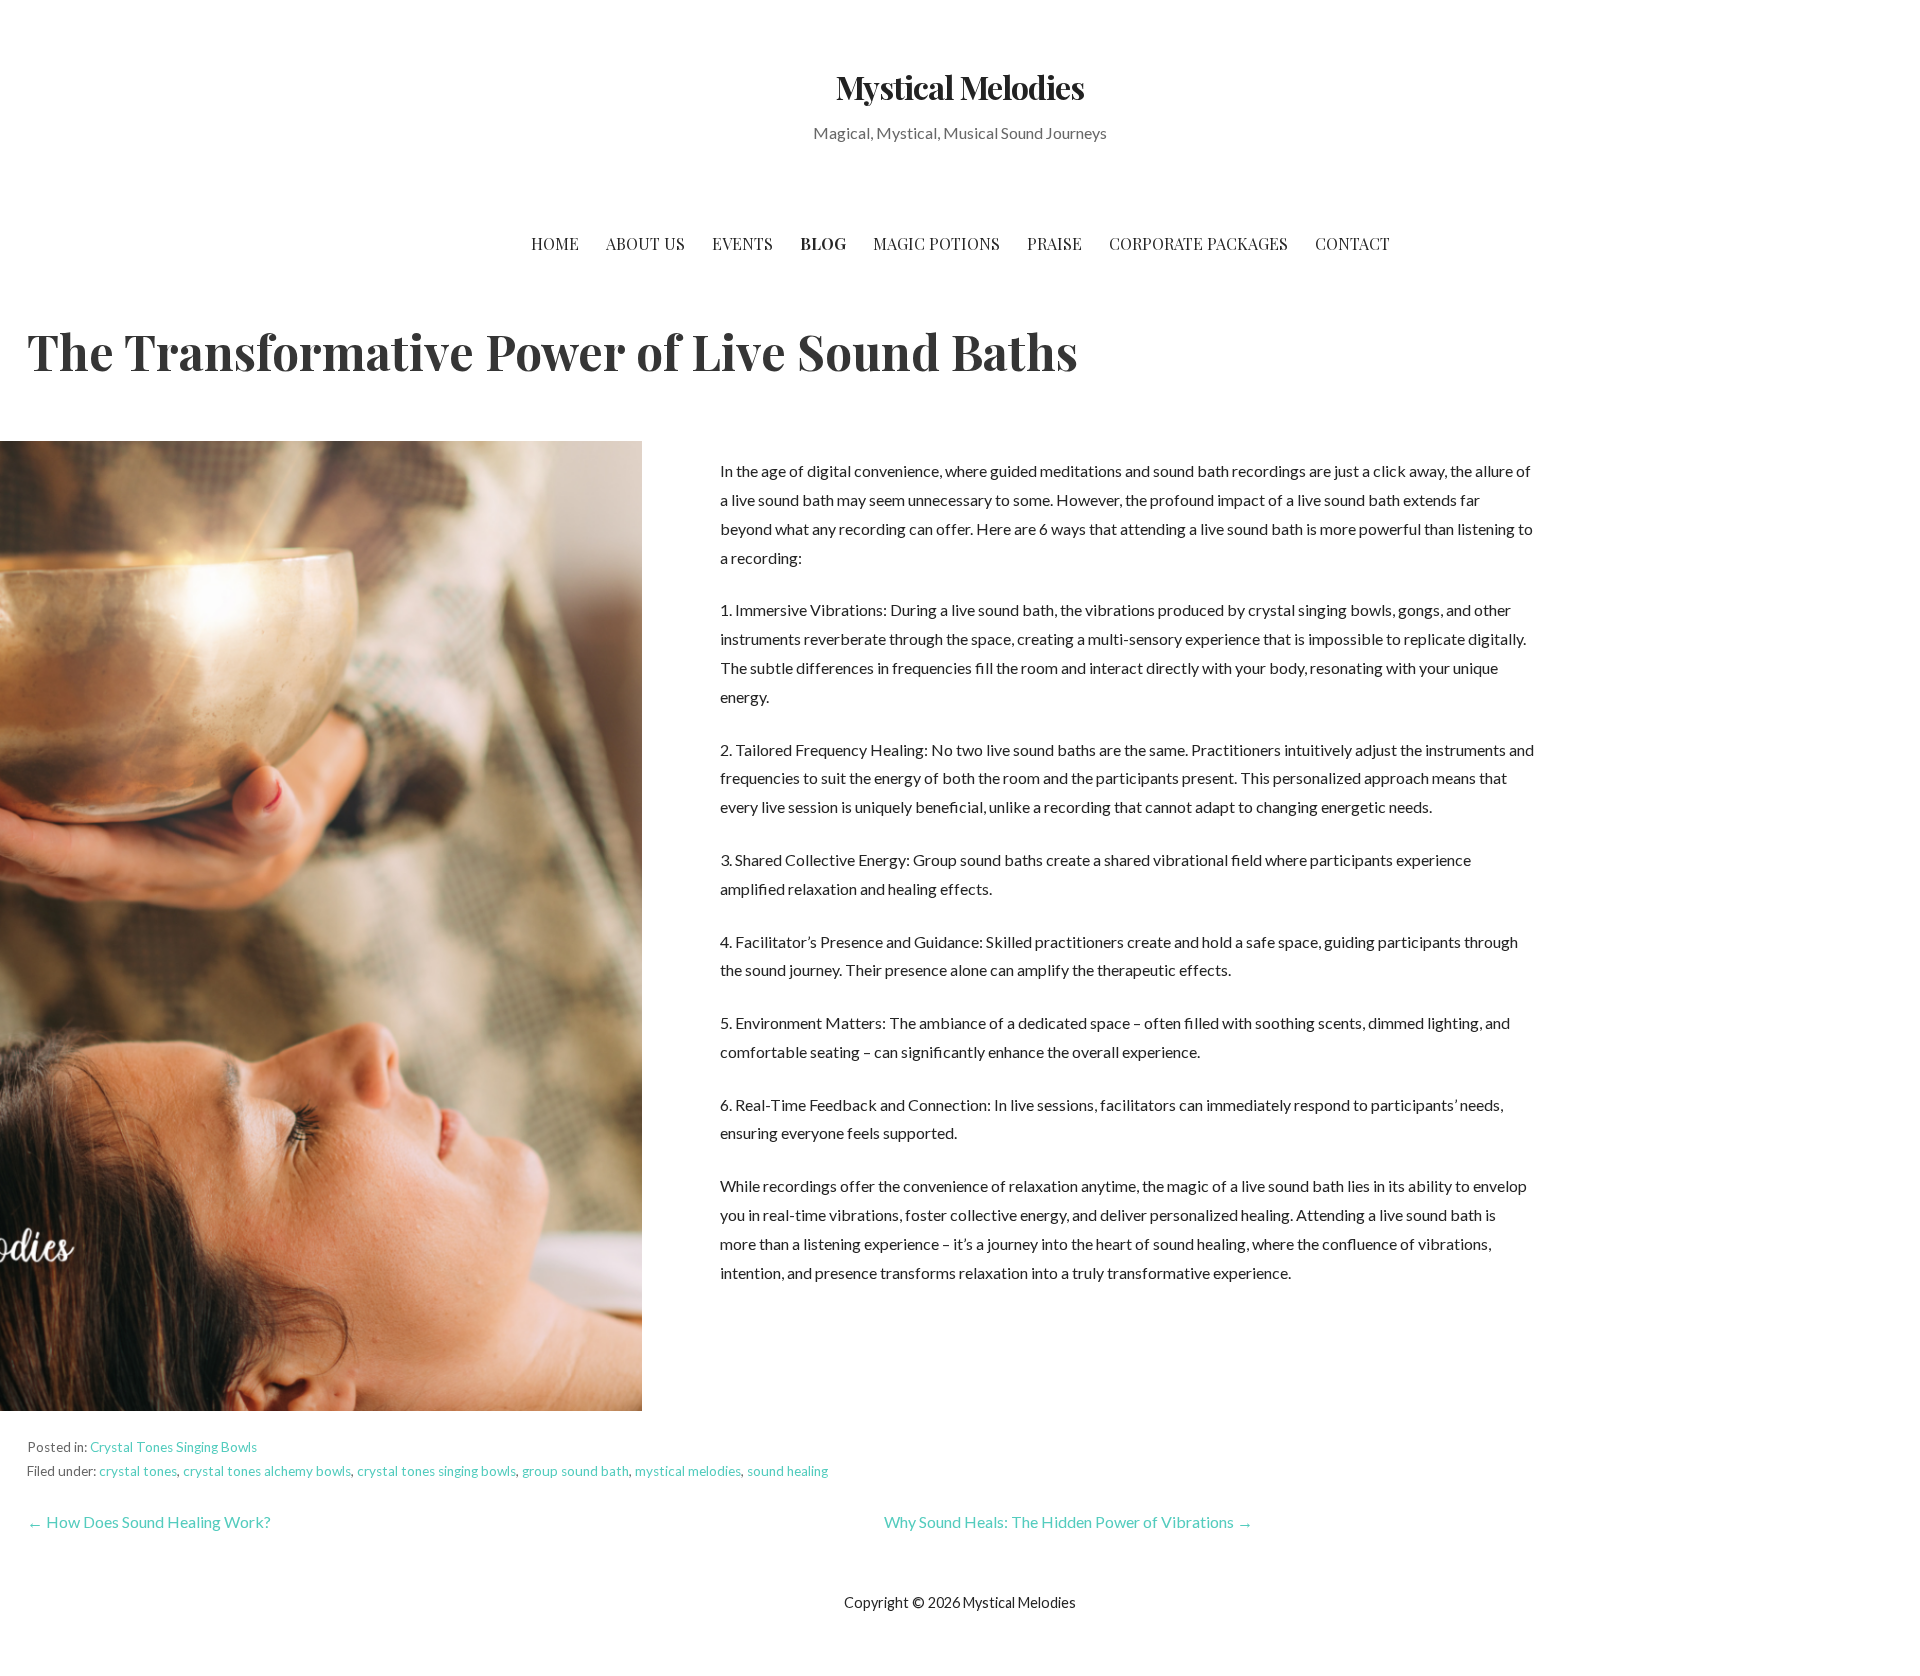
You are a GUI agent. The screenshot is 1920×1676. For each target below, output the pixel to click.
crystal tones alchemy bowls (267, 1471)
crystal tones (138, 1471)
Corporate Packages (1198, 243)
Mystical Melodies (960, 86)
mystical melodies (688, 1471)
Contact (1352, 243)
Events (742, 243)
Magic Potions (936, 243)
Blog (823, 243)
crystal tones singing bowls (436, 1471)
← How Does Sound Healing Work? (149, 1521)
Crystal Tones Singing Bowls (173, 1447)
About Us (645, 243)
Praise (1054, 243)
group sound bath (575, 1471)
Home (555, 243)
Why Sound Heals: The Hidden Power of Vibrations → (1068, 1521)
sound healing (787, 1471)
